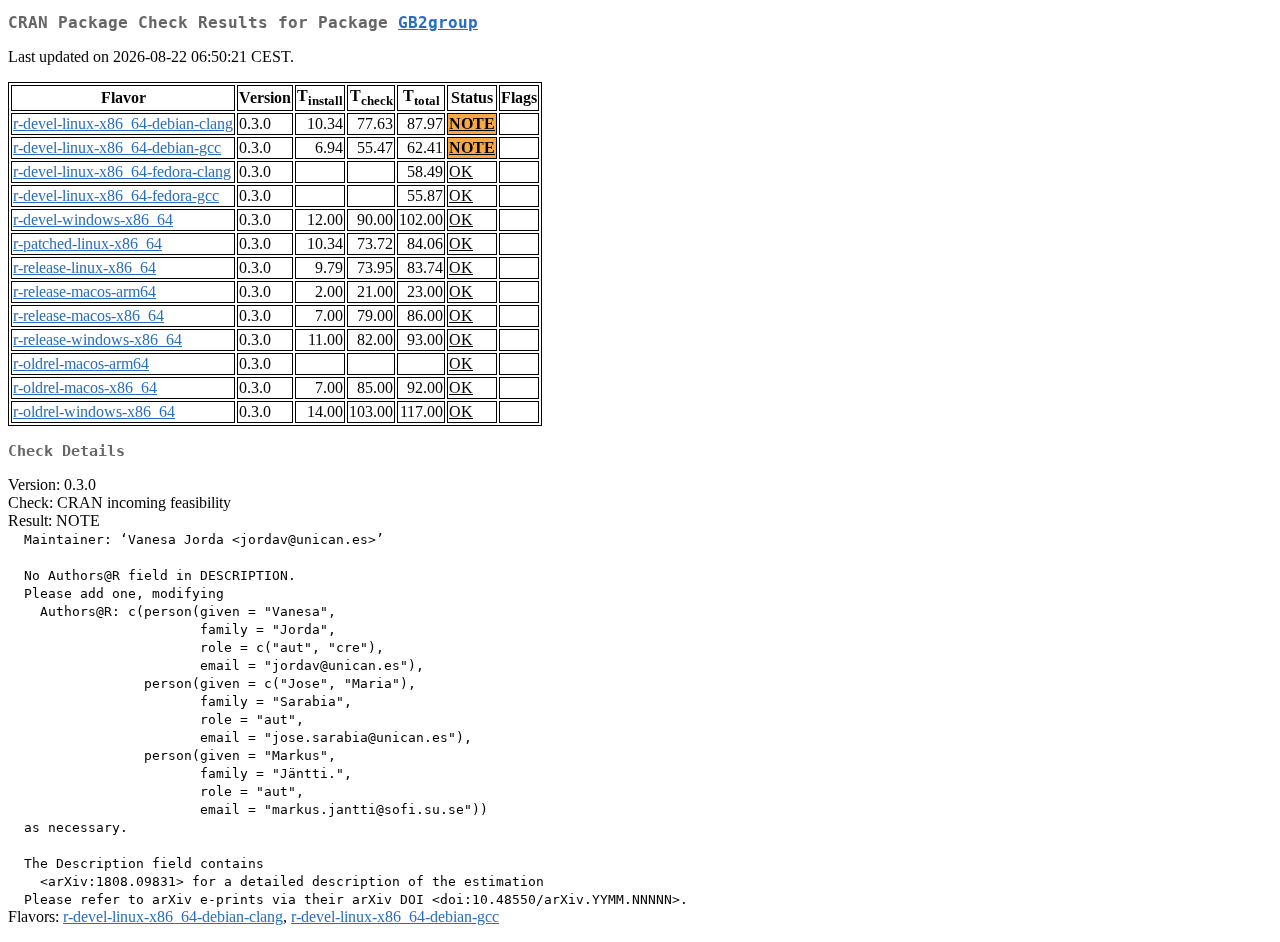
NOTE (472, 123)
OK (461, 171)
